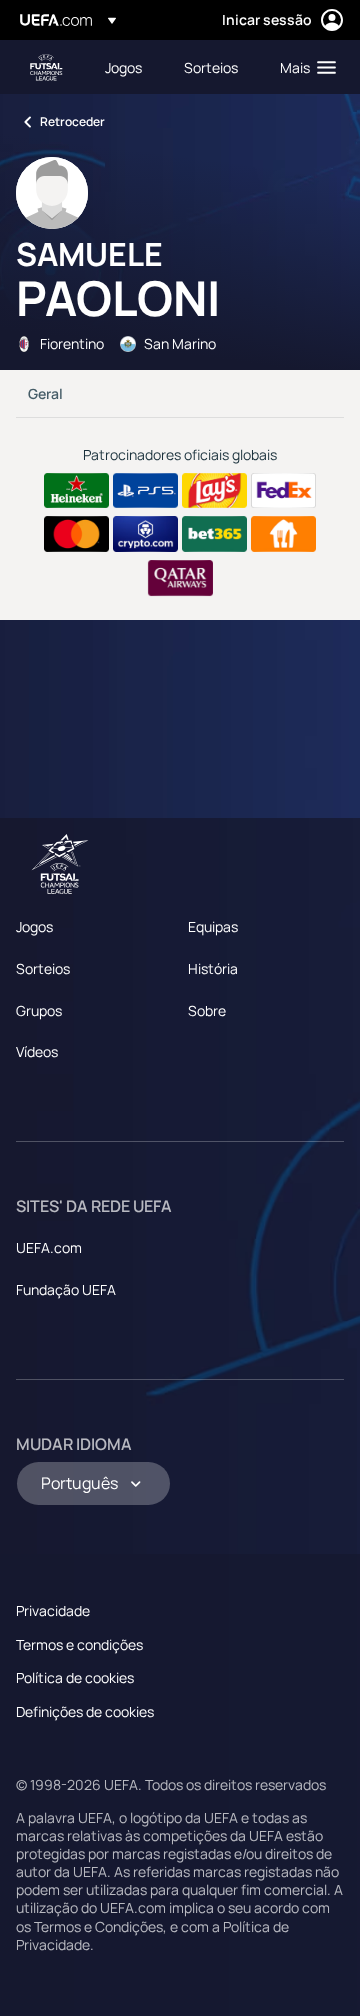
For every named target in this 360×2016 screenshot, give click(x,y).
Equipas (213, 926)
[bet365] (214, 534)
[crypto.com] (145, 534)
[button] (303, 67)
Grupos (39, 1010)
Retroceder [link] (72, 121)
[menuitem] (127, 67)
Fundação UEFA (66, 1289)
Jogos (34, 926)
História (213, 968)
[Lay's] (214, 491)
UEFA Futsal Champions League (46, 67)
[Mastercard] (76, 534)
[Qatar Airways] (180, 578)
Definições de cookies (85, 1711)
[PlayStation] (145, 491)
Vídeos (37, 1051)
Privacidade (53, 1610)
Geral (45, 393)
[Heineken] (76, 491)
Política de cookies (75, 1677)
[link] (123, 67)
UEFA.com (49, 1247)
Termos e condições (79, 1644)
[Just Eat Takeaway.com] (283, 534)
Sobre (207, 1010)
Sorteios (43, 968)
